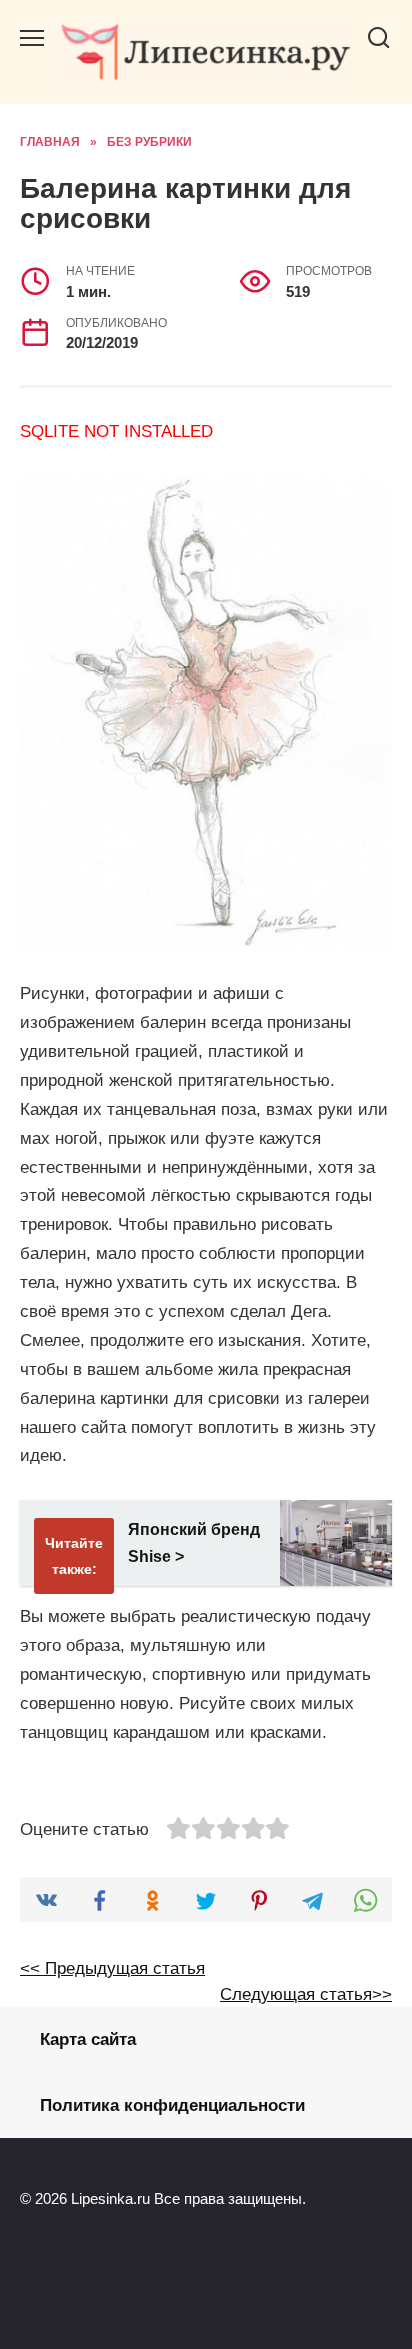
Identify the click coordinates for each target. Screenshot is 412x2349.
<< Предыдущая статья (112, 1968)
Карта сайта (88, 2039)
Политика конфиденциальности (172, 2105)
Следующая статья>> (306, 1994)
